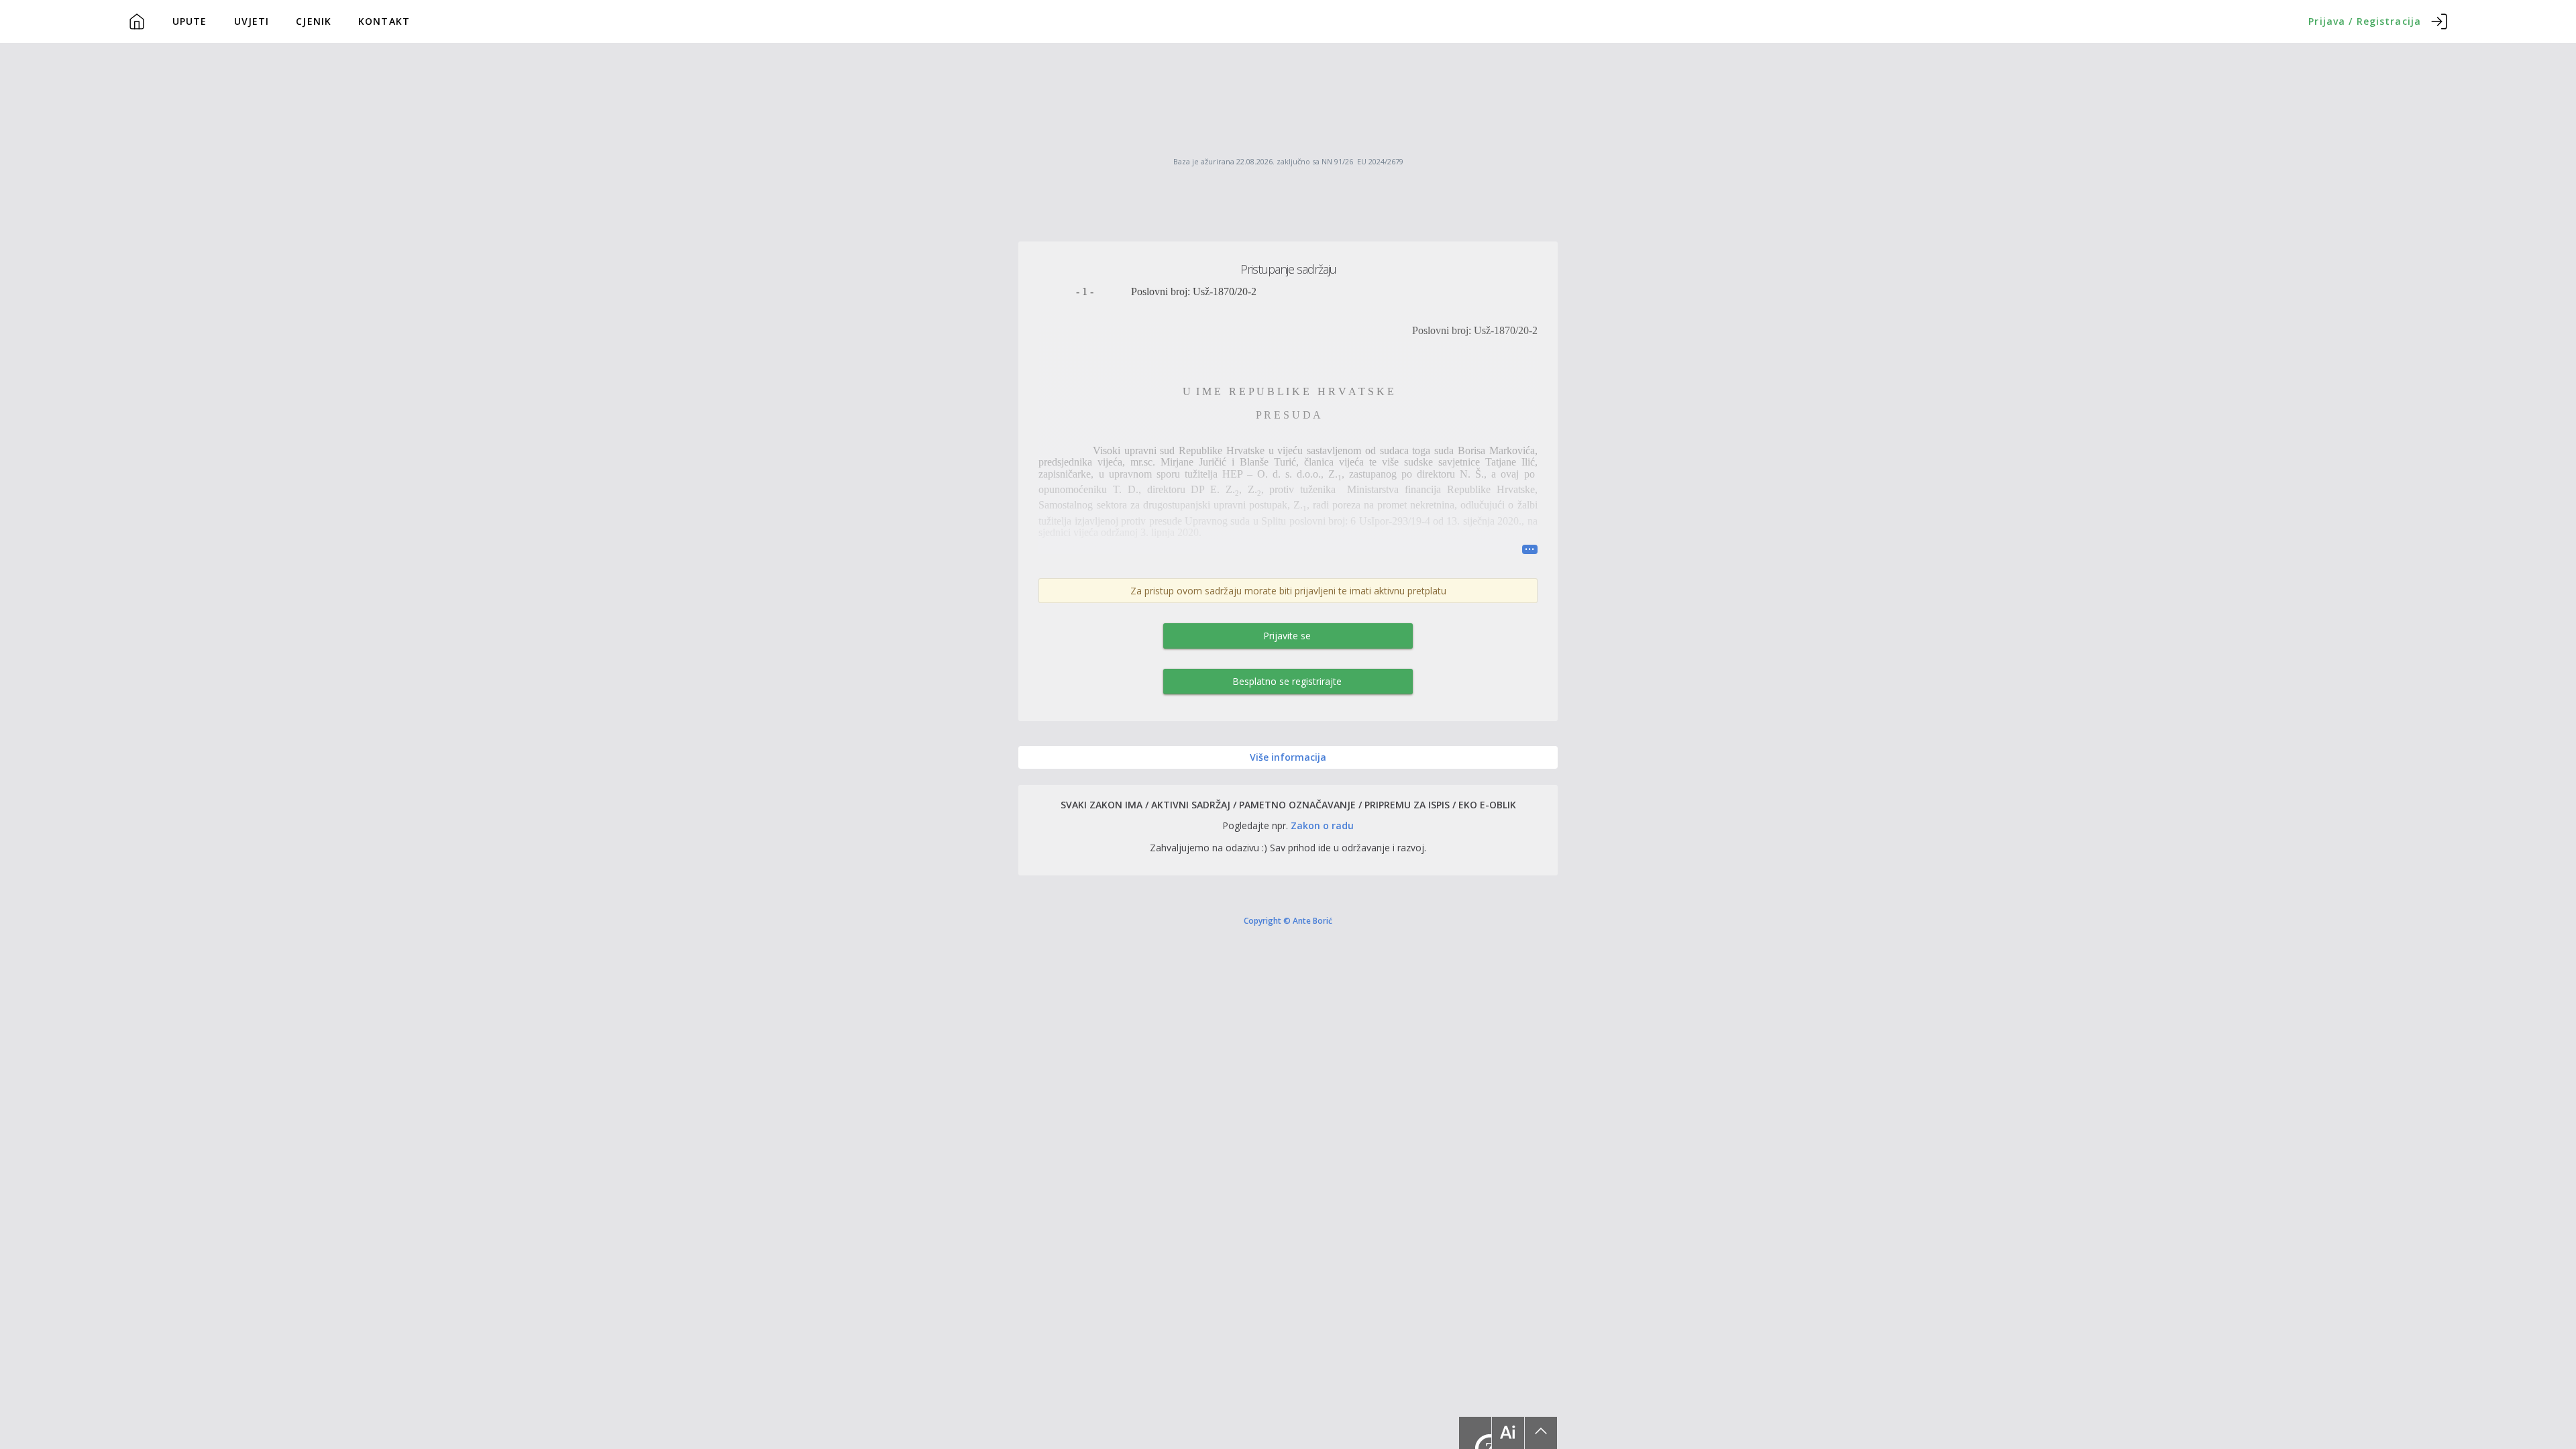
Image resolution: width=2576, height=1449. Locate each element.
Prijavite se (1287, 636)
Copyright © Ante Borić (1288, 920)
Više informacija (1288, 757)
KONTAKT (384, 21)
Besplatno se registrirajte (1287, 681)
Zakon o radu (1322, 825)
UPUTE (190, 21)
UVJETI (252, 21)
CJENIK (314, 21)
